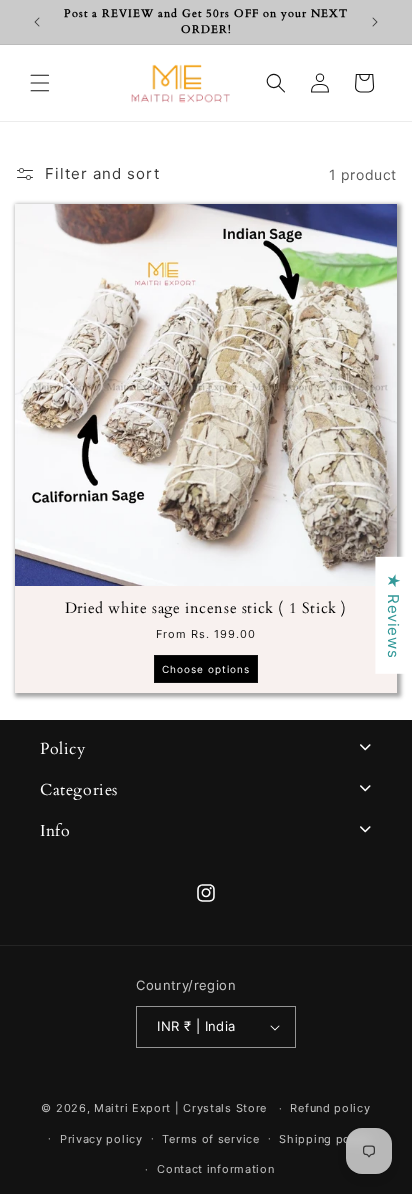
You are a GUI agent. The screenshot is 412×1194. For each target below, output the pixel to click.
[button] (40, 83)
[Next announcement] (375, 22)
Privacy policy (101, 1139)
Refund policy (330, 1108)
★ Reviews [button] (393, 615)
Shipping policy (325, 1139)
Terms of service (210, 1139)
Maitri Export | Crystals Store (180, 1108)
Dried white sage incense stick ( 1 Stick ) (206, 608)
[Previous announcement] (37, 22)
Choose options (206, 669)
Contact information (215, 1169)
